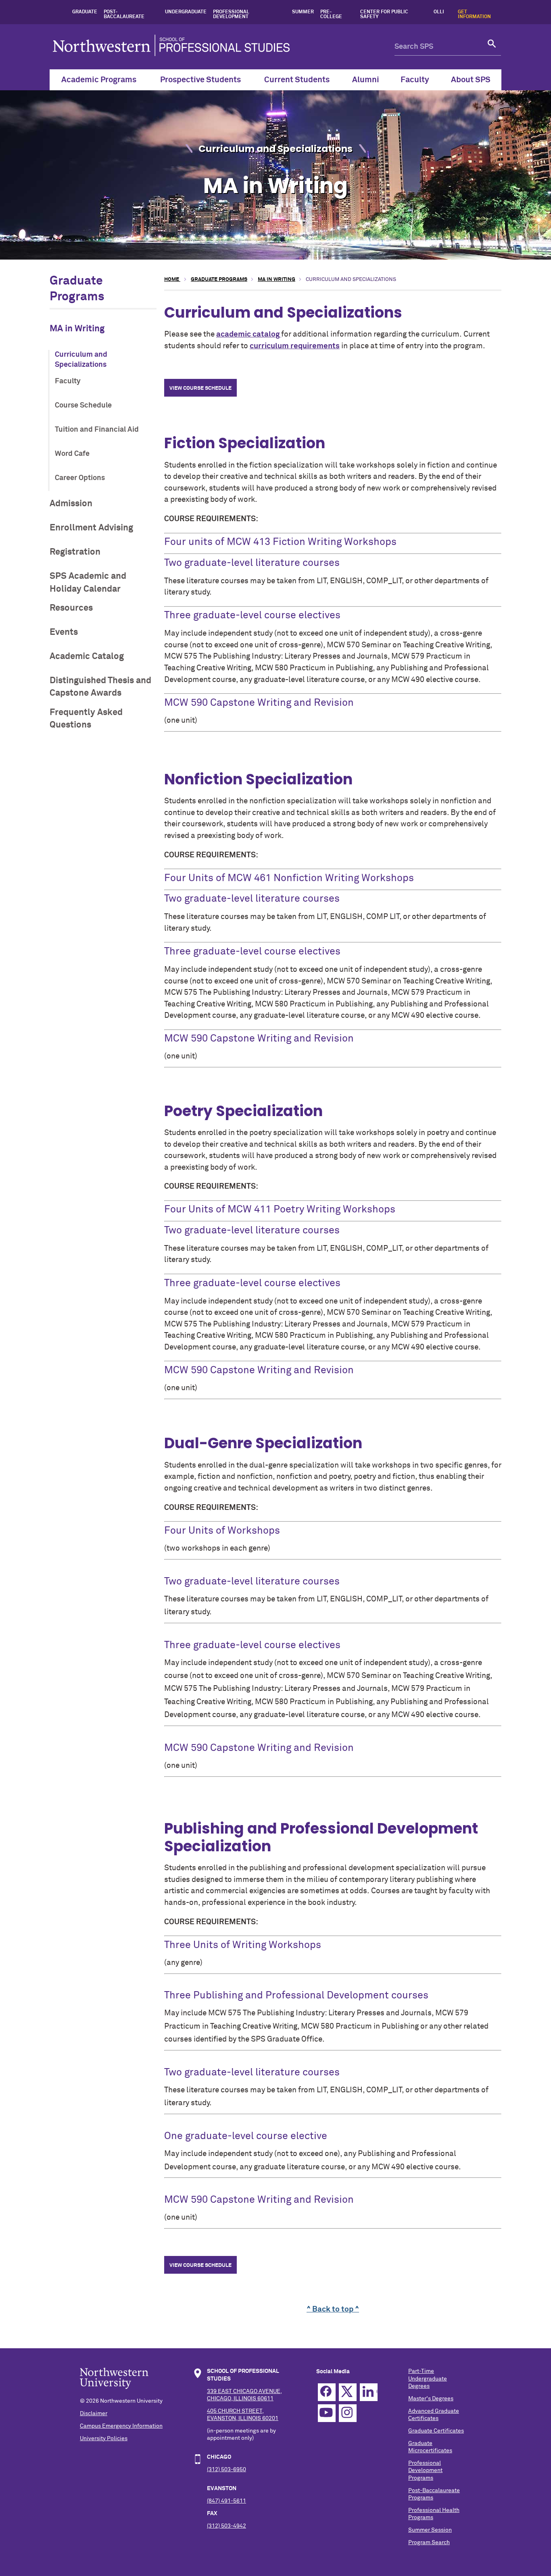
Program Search (429, 2543)
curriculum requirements (295, 346)
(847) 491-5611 (226, 2501)
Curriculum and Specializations (81, 360)
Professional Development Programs (425, 2470)
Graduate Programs (219, 280)
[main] (333, 1295)
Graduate (85, 12)
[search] (492, 47)
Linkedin (369, 2392)
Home (172, 280)
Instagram (348, 2413)
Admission (71, 504)
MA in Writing (77, 329)
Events (64, 632)
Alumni (366, 80)
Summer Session (430, 2530)
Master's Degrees (431, 2399)
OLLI (439, 12)
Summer (303, 12)
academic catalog (249, 334)
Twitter (348, 2392)
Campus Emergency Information (121, 2426)
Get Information (474, 15)
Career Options (80, 478)
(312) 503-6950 (226, 2470)
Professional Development (231, 15)
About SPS (471, 80)
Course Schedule (83, 405)
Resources (71, 608)
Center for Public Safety (384, 15)
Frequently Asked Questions (86, 719)
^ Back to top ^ (333, 2309)
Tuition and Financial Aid (97, 430)
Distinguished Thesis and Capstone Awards (100, 687)
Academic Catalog (87, 656)
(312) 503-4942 (226, 2526)
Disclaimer (94, 2414)
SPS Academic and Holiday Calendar (88, 582)
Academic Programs (99, 80)
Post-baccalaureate (124, 15)
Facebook (327, 2392)
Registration (75, 552)
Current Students (297, 80)
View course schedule (200, 388)
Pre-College (331, 15)
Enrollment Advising (91, 528)
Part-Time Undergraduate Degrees (428, 2378)
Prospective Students (200, 80)
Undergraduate (186, 12)
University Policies (104, 2439)
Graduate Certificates (436, 2431)
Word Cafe (72, 454)
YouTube (327, 2413)
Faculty (415, 80)
